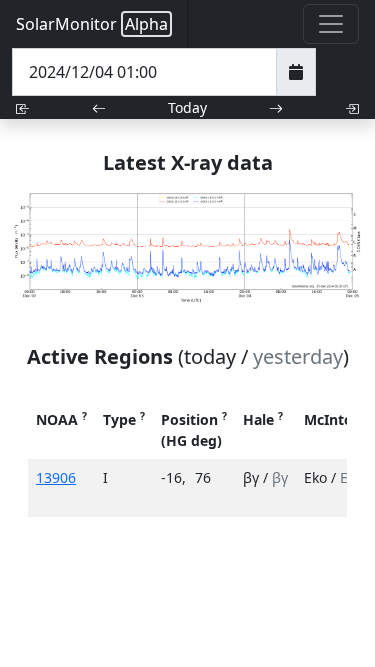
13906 (56, 477)
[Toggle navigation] (331, 24)
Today (187, 107)
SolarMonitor (92, 24)
